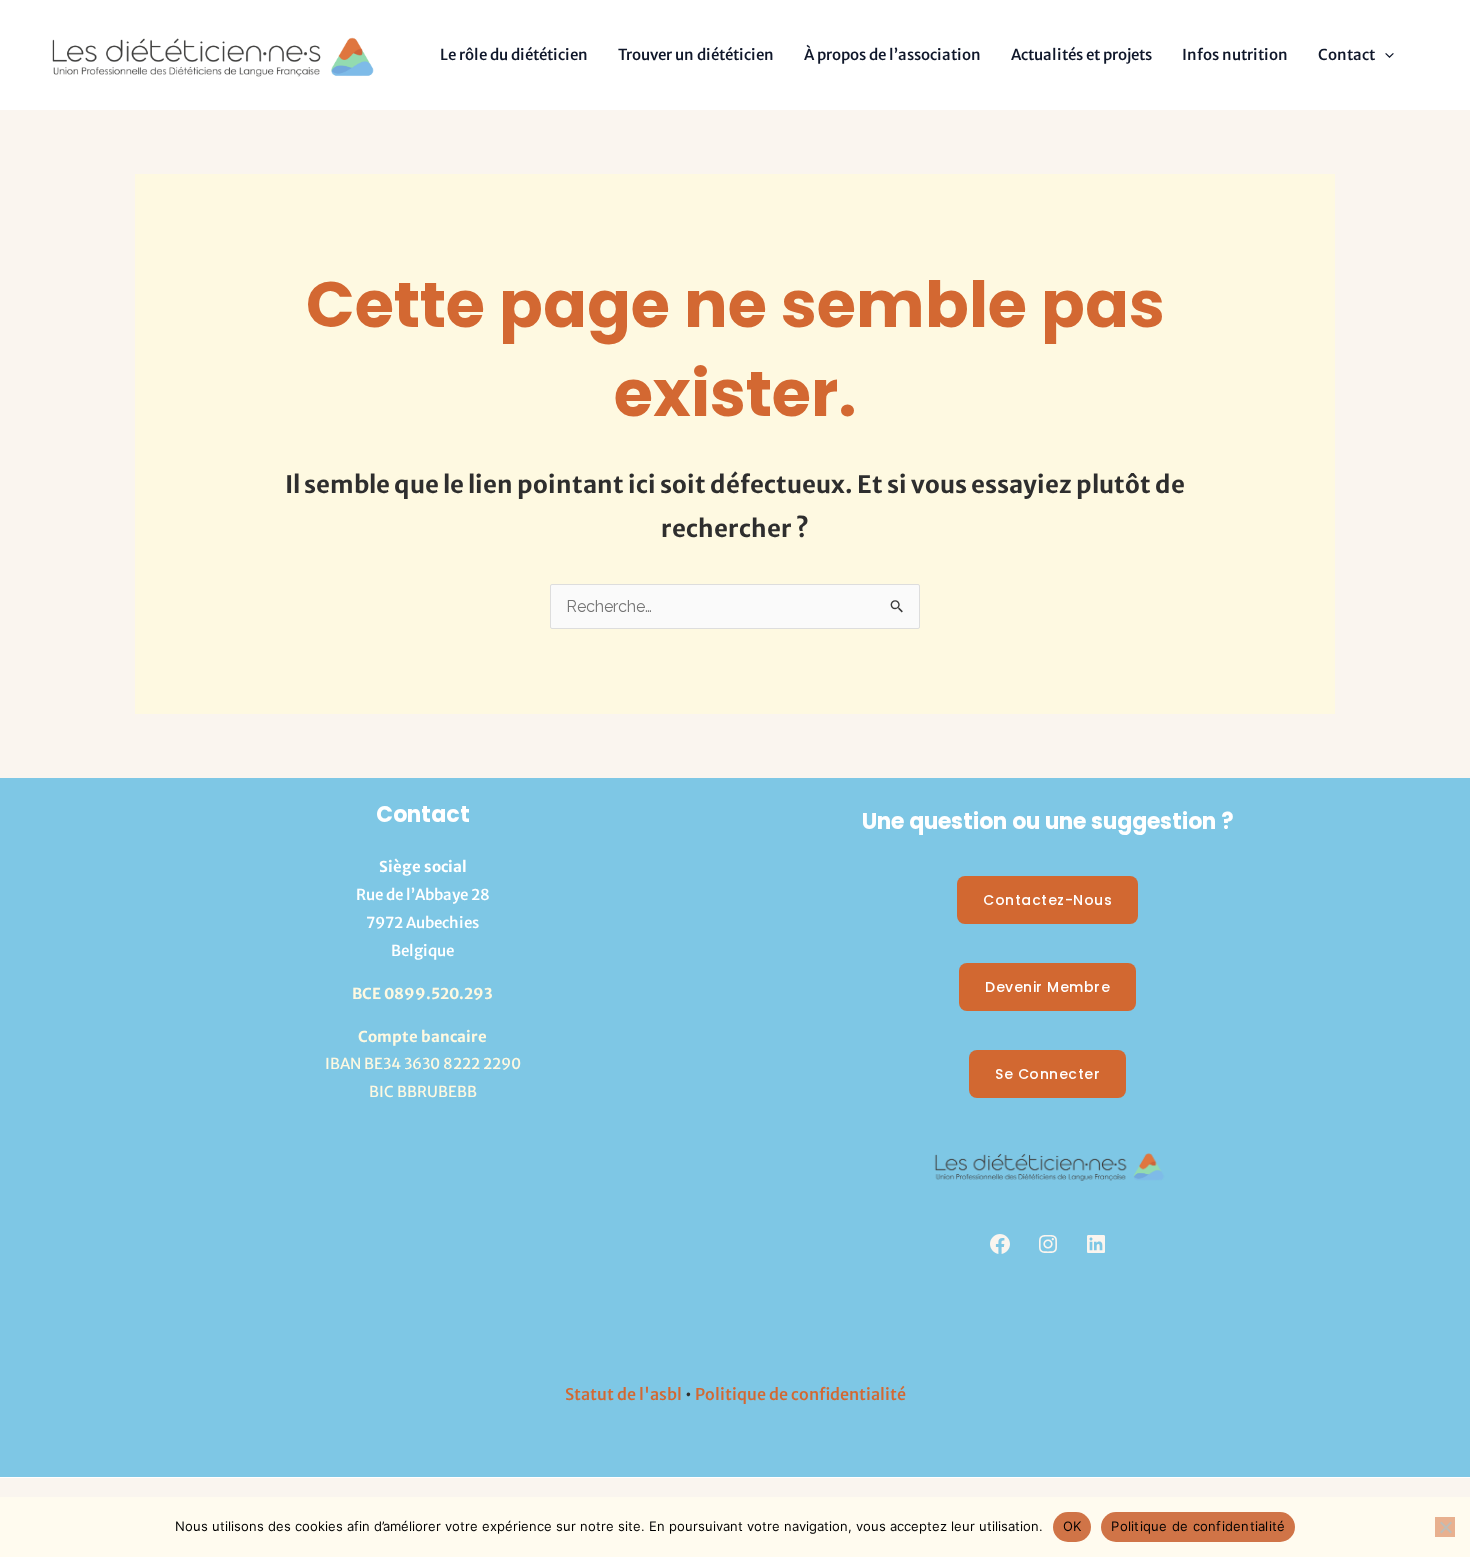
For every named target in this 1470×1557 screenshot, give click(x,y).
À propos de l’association (892, 54)
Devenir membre (1047, 987)
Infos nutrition (1235, 54)
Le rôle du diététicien (514, 54)
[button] (1384, 54)
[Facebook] (1000, 1244)
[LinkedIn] (1096, 1244)
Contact (1346, 54)
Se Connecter (1047, 1074)
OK (1072, 1526)
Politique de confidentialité (800, 1394)
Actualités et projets (1081, 54)
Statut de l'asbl (623, 1394)
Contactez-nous (1047, 900)
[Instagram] (1048, 1244)
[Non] (1445, 1527)
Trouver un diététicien (696, 54)
